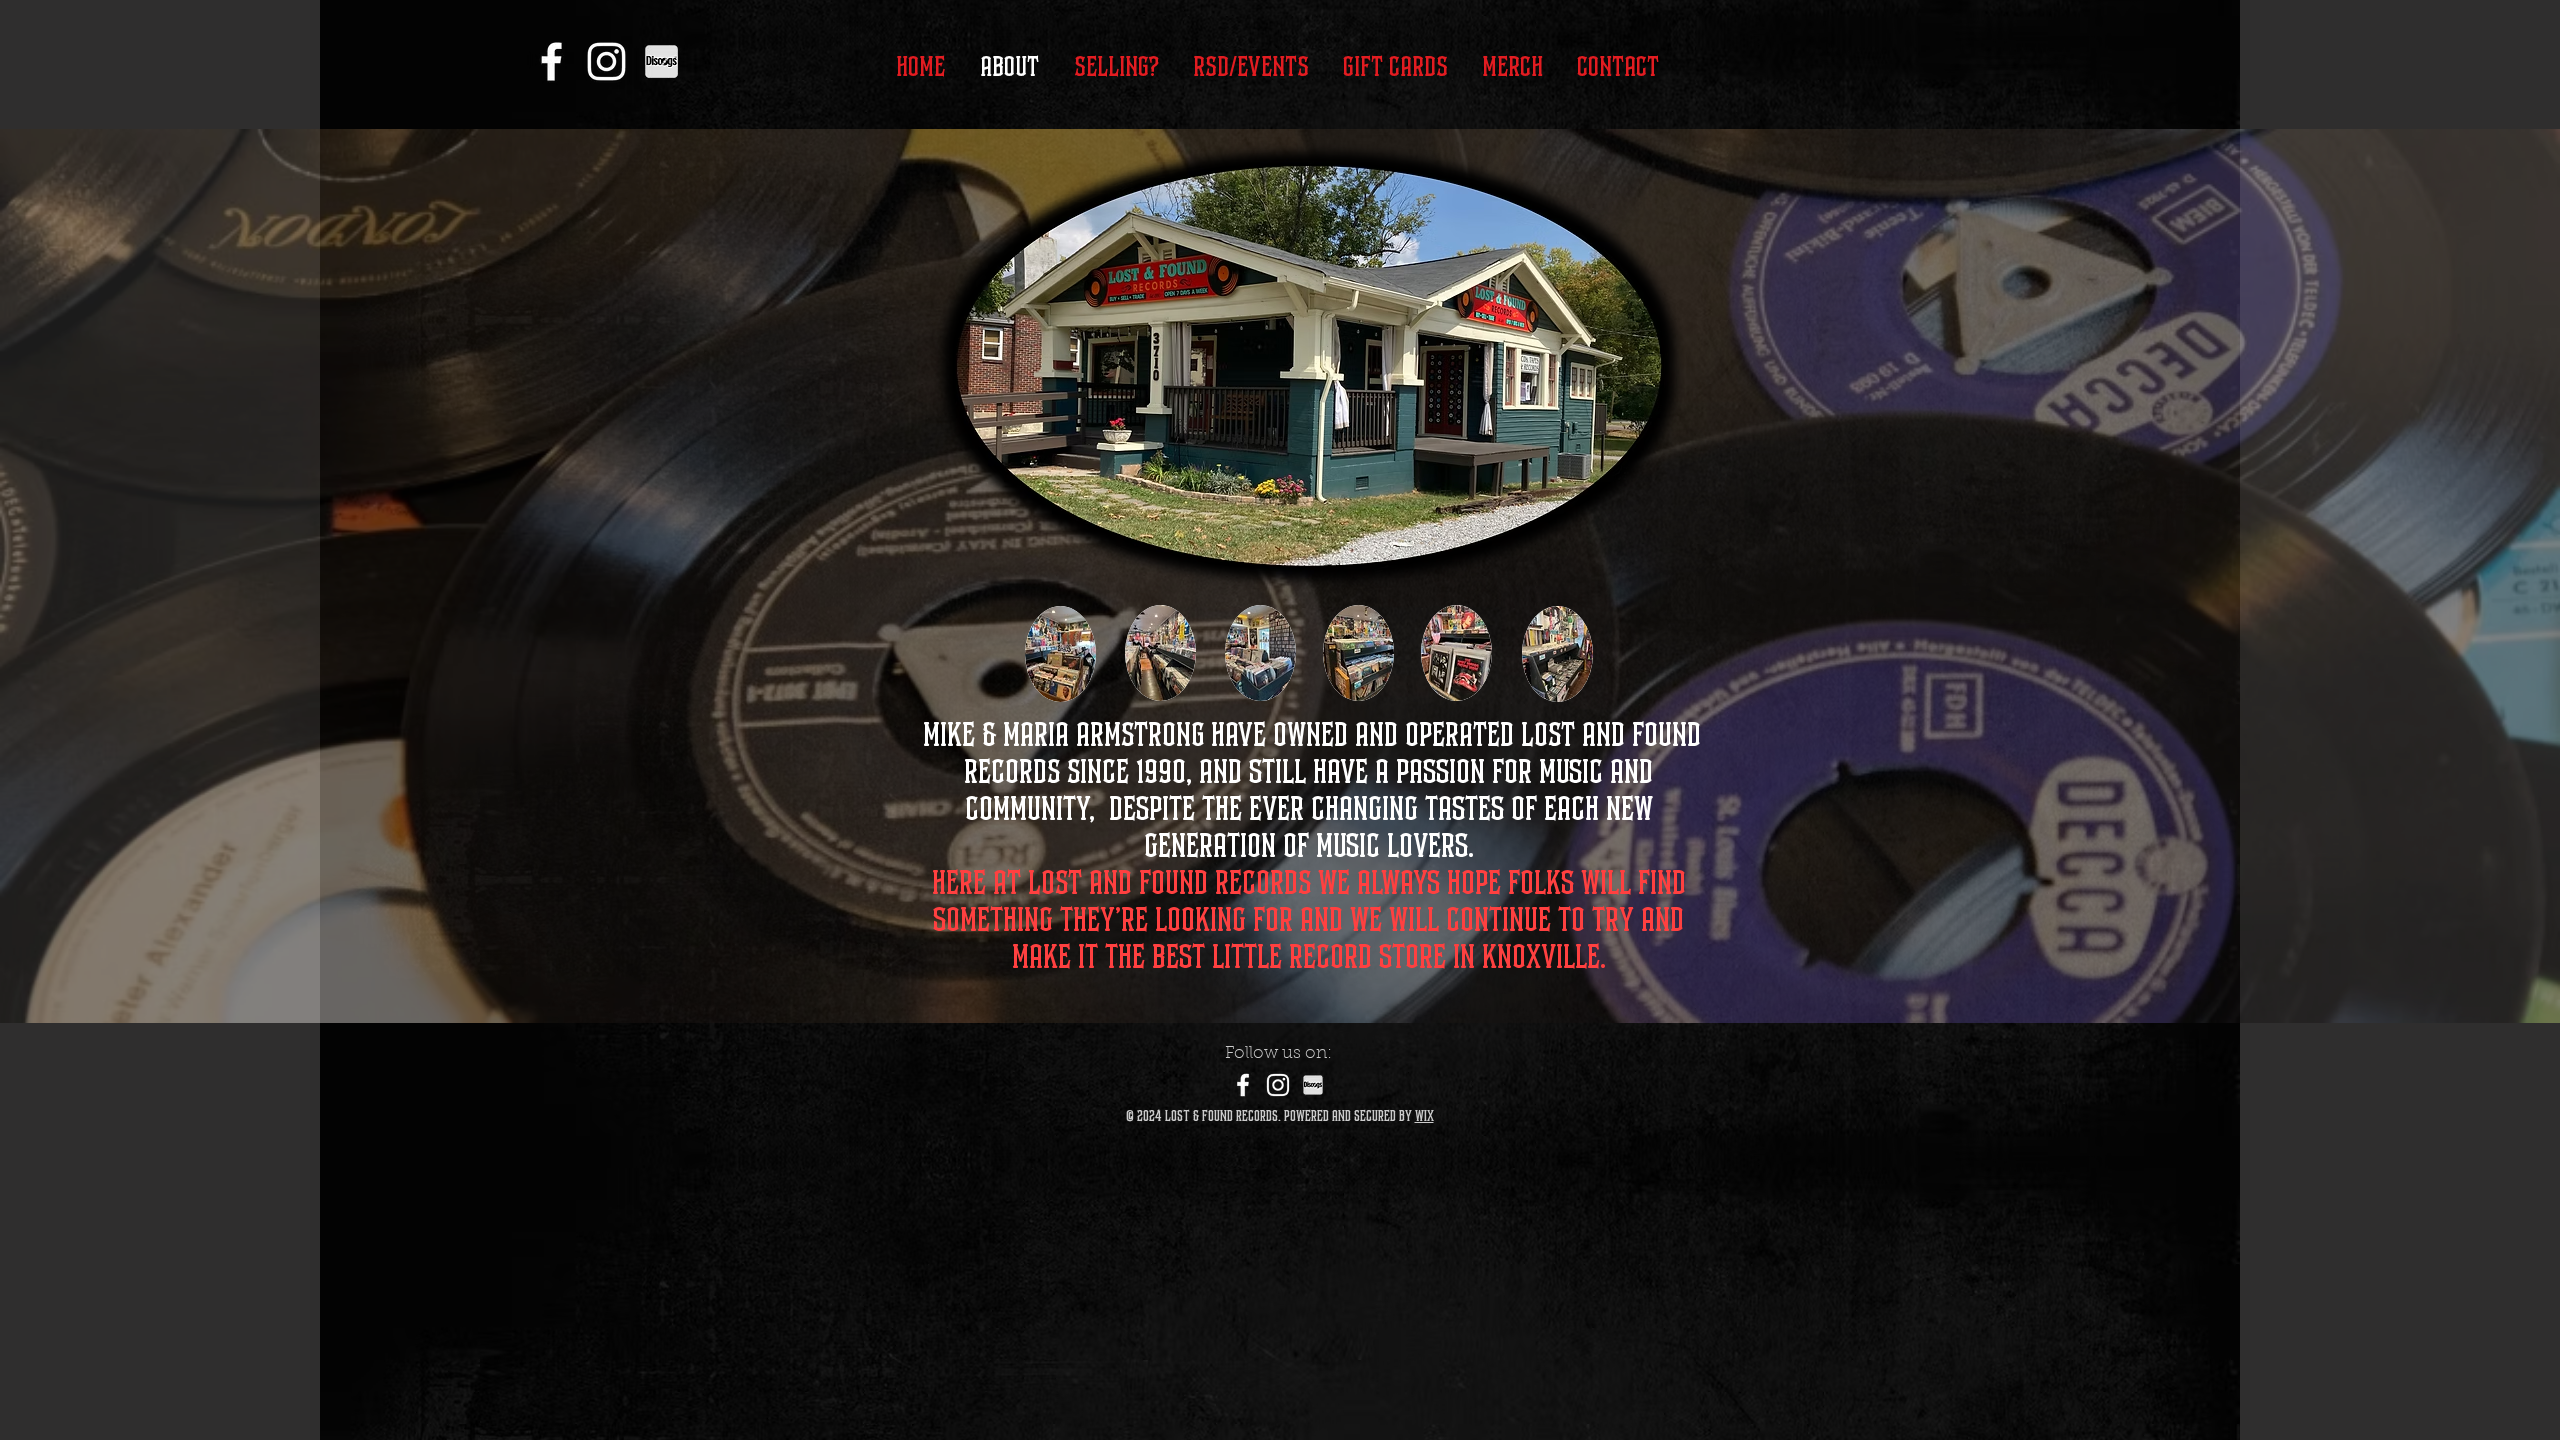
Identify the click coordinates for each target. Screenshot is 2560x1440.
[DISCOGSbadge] (661, 61)
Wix (1424, 1116)
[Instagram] (606, 61)
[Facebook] (551, 61)
